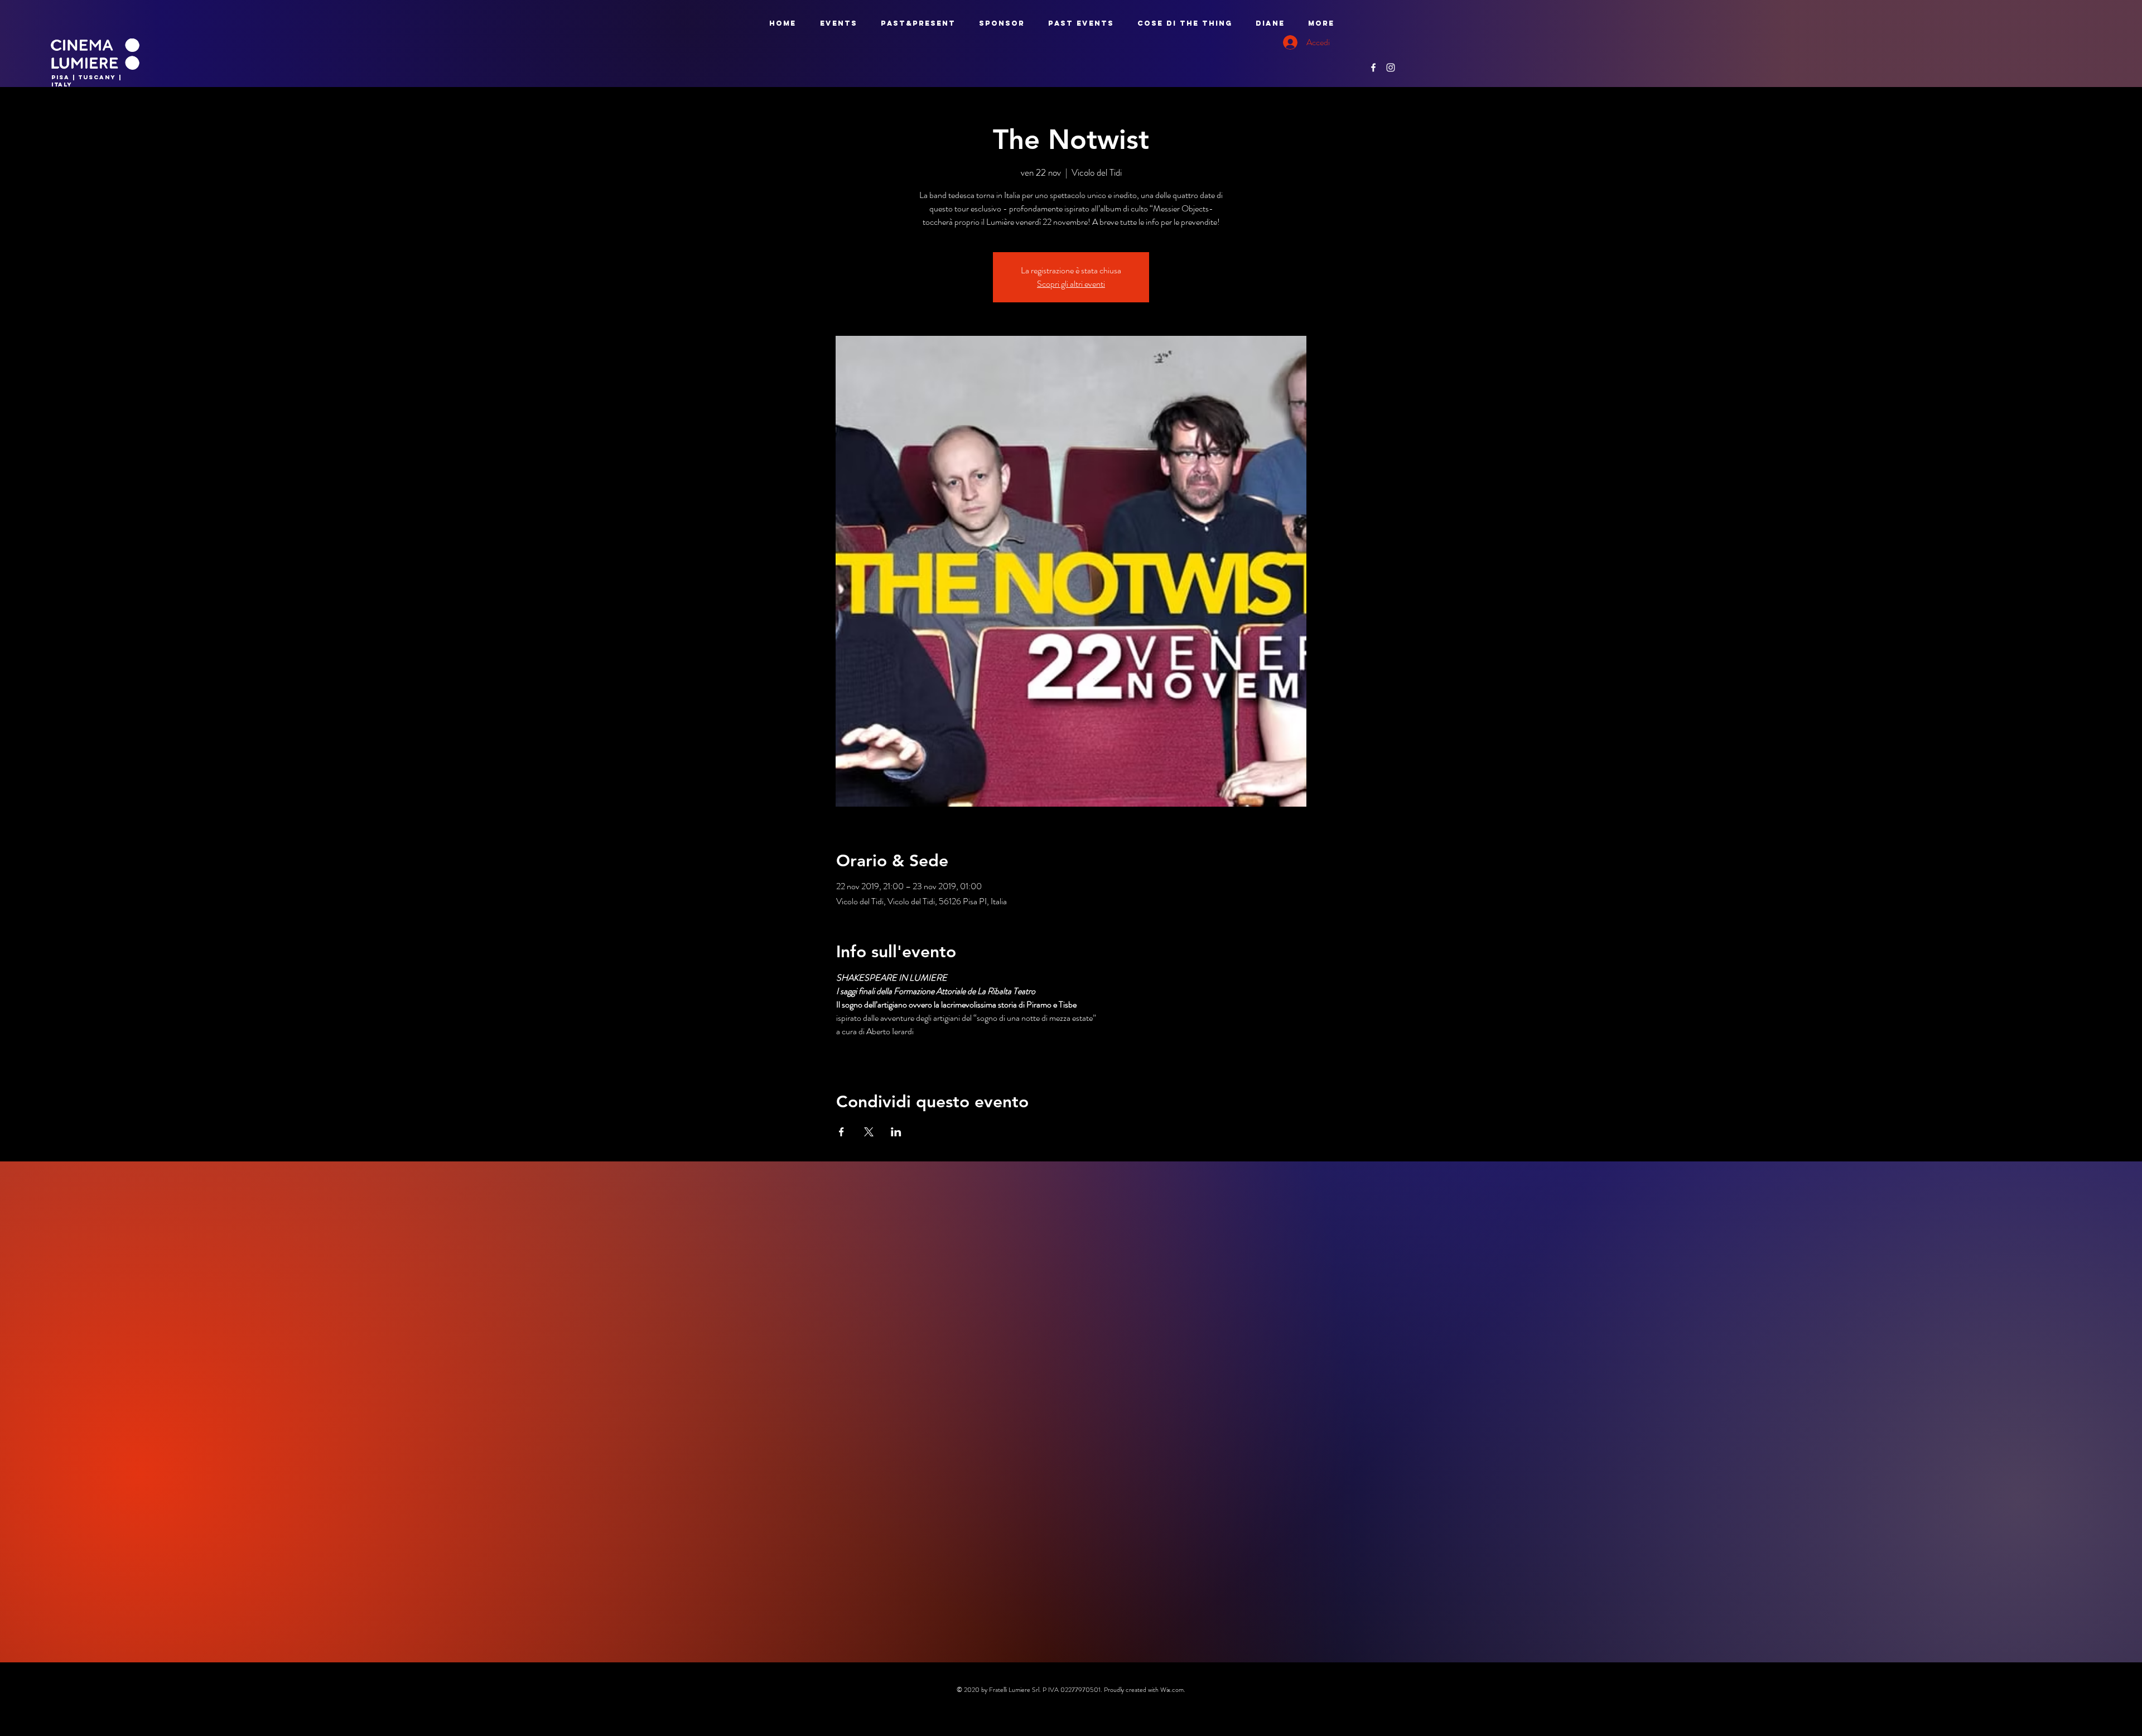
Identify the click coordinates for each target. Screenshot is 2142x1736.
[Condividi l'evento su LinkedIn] (896, 1132)
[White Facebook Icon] (1373, 67)
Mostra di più (859, 1051)
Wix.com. (1173, 1690)
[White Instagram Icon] (1391, 67)
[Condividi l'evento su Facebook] (841, 1132)
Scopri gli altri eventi (1071, 284)
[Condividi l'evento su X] (869, 1132)
